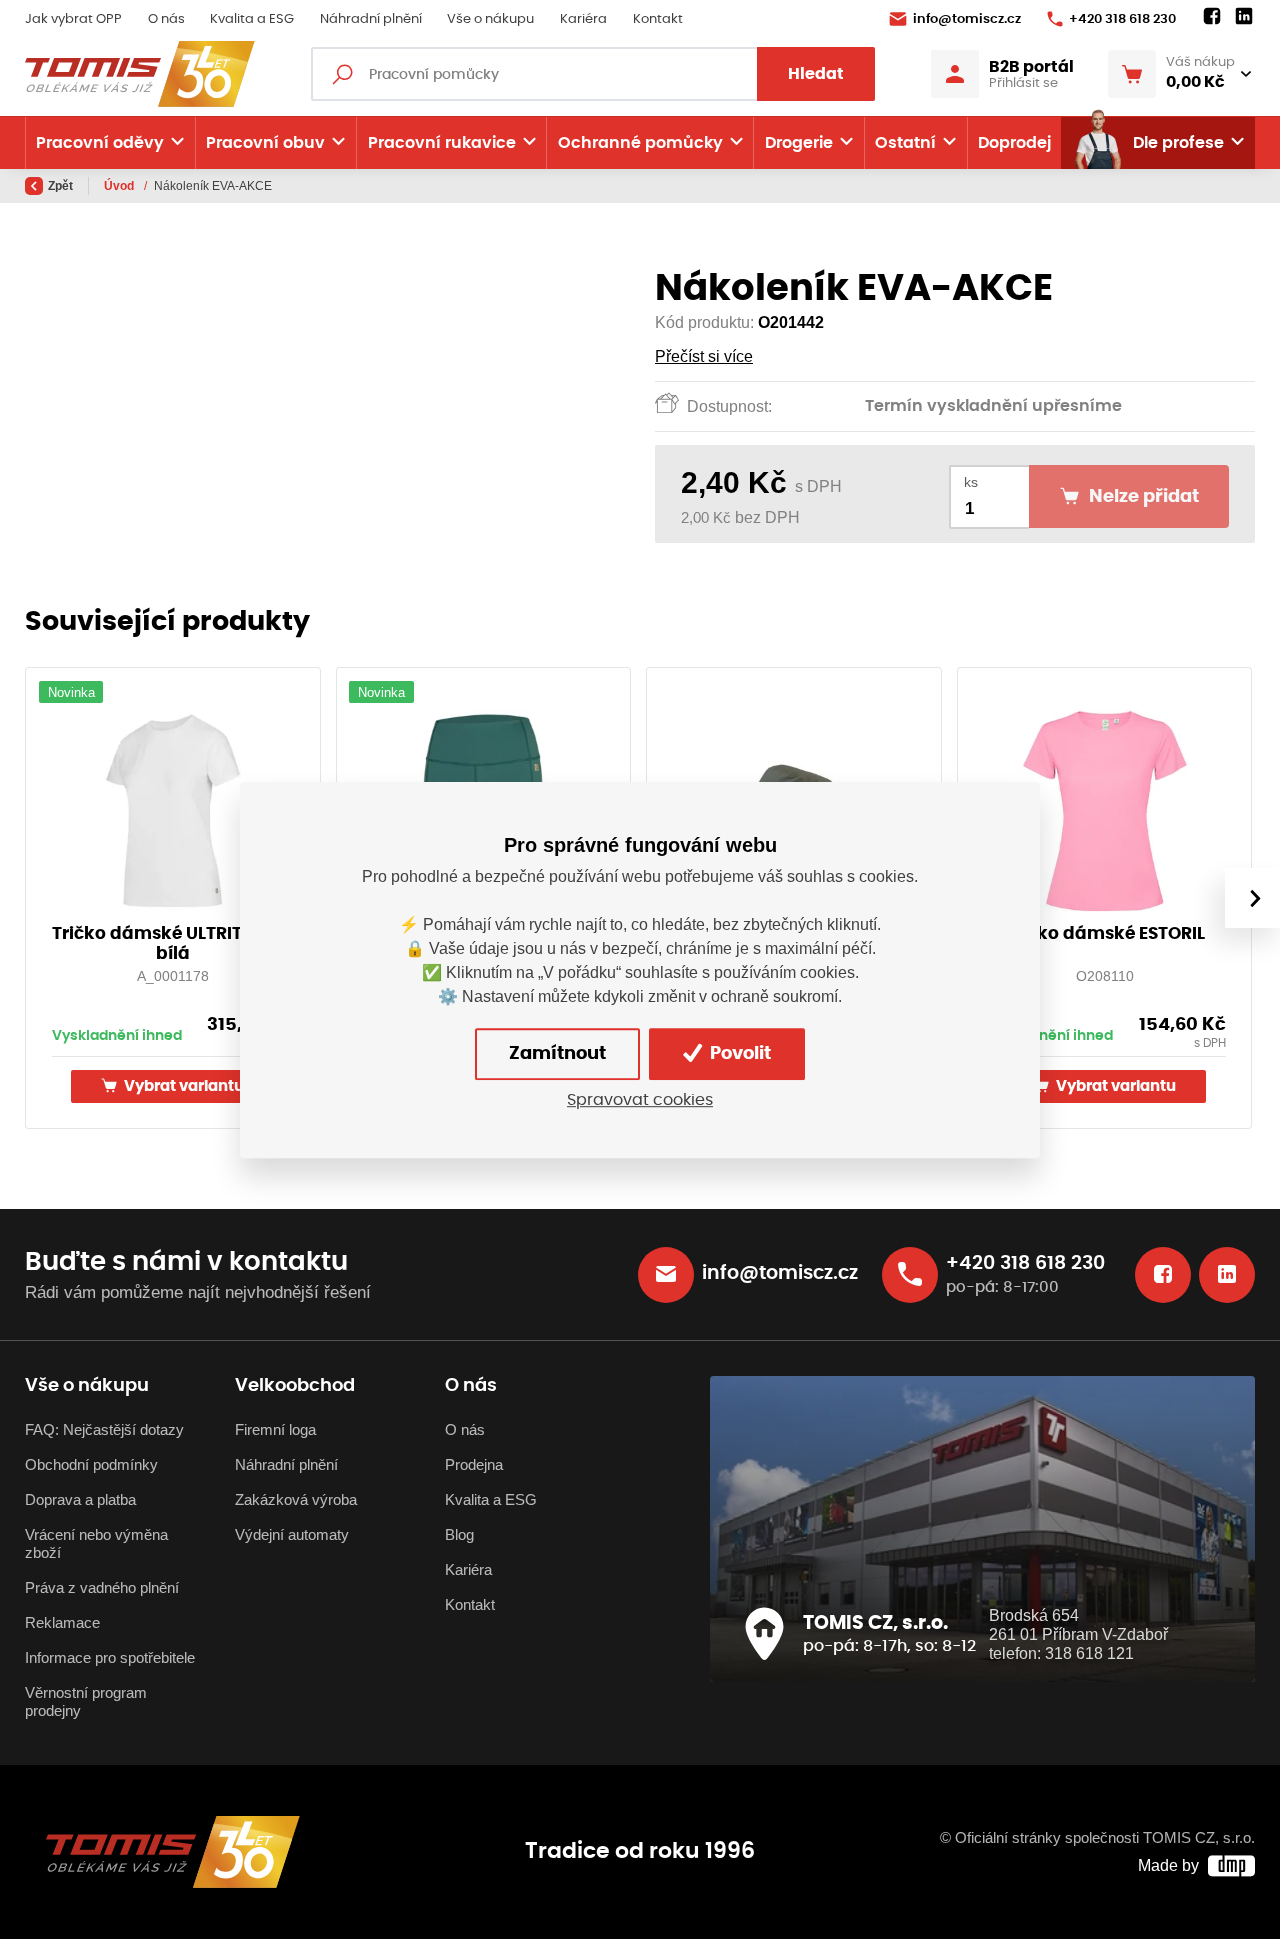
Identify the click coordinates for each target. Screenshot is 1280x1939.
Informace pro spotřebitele (110, 1658)
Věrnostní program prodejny (86, 1702)
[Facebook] (1212, 17)
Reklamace (62, 1623)
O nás (166, 19)
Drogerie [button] (799, 143)
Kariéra (583, 19)
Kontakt (658, 19)
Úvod (120, 186)
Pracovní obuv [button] (265, 143)
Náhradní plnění (371, 19)
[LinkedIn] (1244, 17)
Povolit (738, 1053)
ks (971, 482)
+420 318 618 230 (1122, 19)
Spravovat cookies (640, 1100)
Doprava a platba (80, 1500)
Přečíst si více (704, 356)
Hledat (816, 74)
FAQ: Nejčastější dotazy (104, 1430)
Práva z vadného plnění (102, 1588)
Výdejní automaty (292, 1535)
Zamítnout (557, 1053)
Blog (459, 1535)
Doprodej (1014, 143)
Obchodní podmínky (91, 1465)
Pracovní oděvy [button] (100, 143)
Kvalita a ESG (252, 19)
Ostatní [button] (905, 143)
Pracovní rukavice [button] (442, 143)
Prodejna (474, 1465)
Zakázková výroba (296, 1500)
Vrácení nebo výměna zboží (96, 1544)
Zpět (60, 186)
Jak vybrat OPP (73, 19)
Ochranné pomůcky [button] (640, 143)
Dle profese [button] (1178, 143)
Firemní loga (275, 1430)
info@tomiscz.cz (967, 19)
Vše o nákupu (490, 19)
